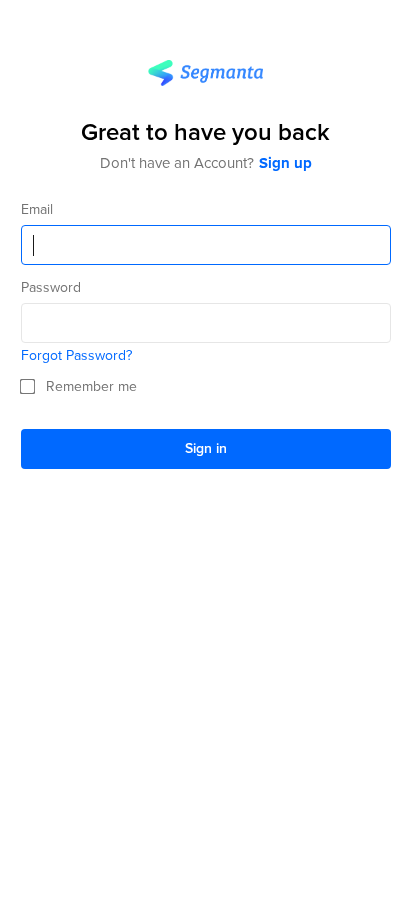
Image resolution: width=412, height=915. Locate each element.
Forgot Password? (76, 355)
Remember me (91, 387)
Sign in (206, 448)
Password (51, 287)
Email (37, 209)
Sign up (285, 163)
